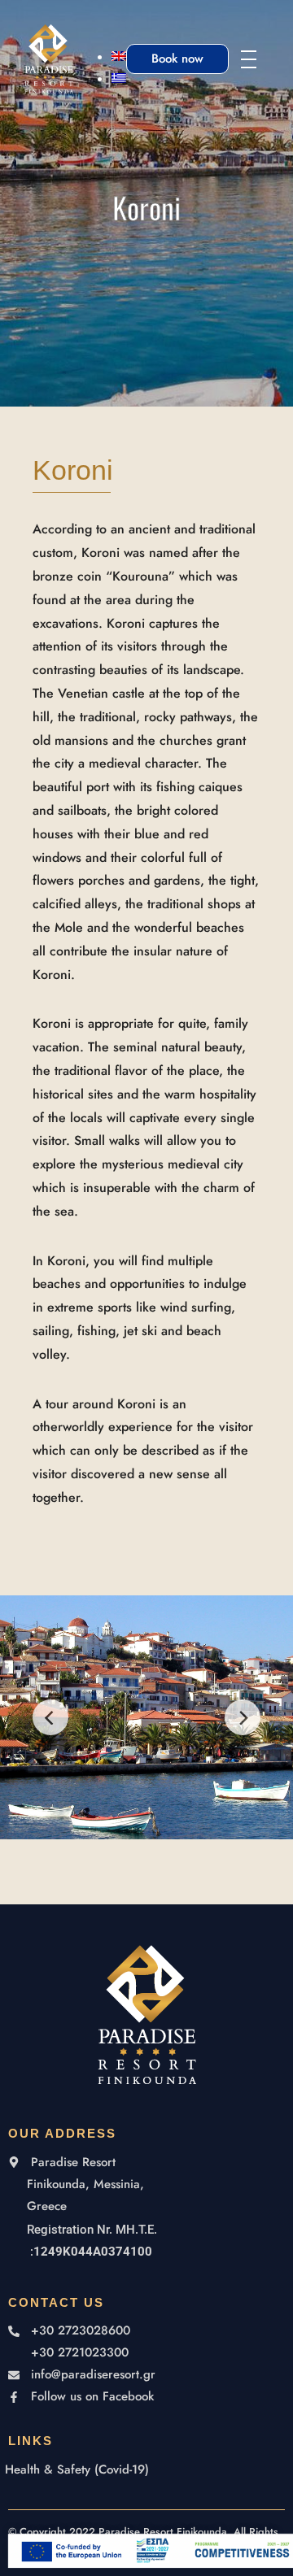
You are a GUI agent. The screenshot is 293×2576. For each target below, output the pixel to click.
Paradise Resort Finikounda (163, 2532)
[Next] (243, 1717)
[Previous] (50, 1717)
